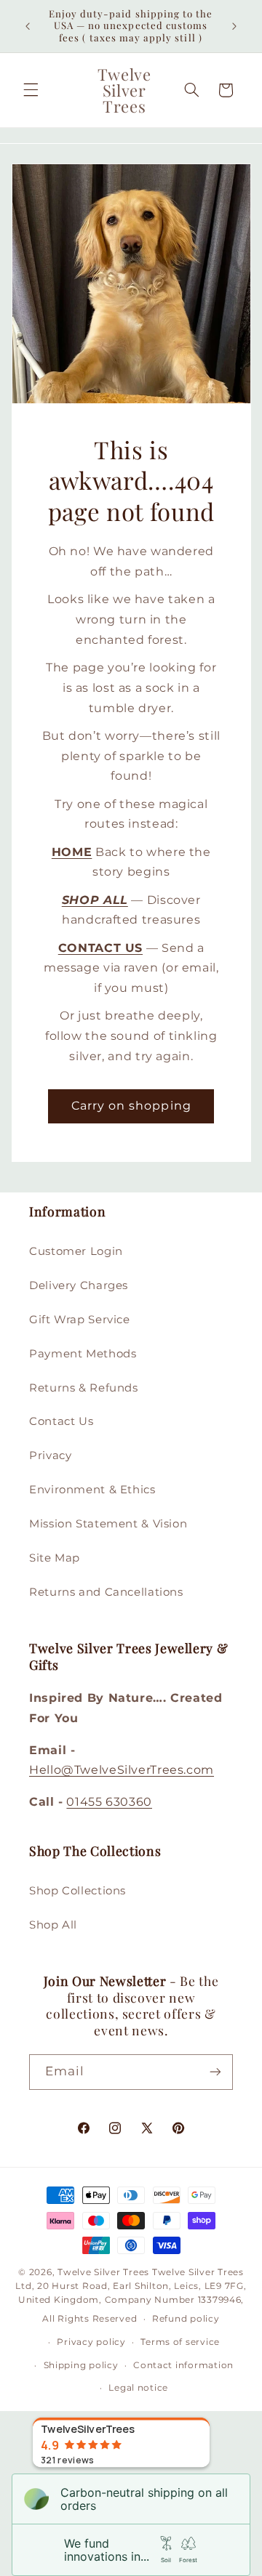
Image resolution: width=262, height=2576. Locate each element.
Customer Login (76, 1251)
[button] (31, 90)
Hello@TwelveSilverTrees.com (122, 1770)
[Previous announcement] (28, 26)
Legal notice (138, 2388)
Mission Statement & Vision (108, 1524)
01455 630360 (109, 1802)
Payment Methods (83, 1354)
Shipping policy (81, 2365)
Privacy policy (91, 2342)
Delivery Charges (79, 1285)
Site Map (55, 1558)
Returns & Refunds (84, 1388)
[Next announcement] (234, 26)
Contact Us (61, 1421)
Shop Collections (78, 1891)
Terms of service (180, 2342)
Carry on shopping (131, 1106)
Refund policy (186, 2319)
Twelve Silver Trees (103, 2272)
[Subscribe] (215, 2072)
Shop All (53, 1925)
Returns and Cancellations (106, 1592)
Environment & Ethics (92, 1490)
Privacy (50, 1455)
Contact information (183, 2365)
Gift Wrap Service (80, 1320)
